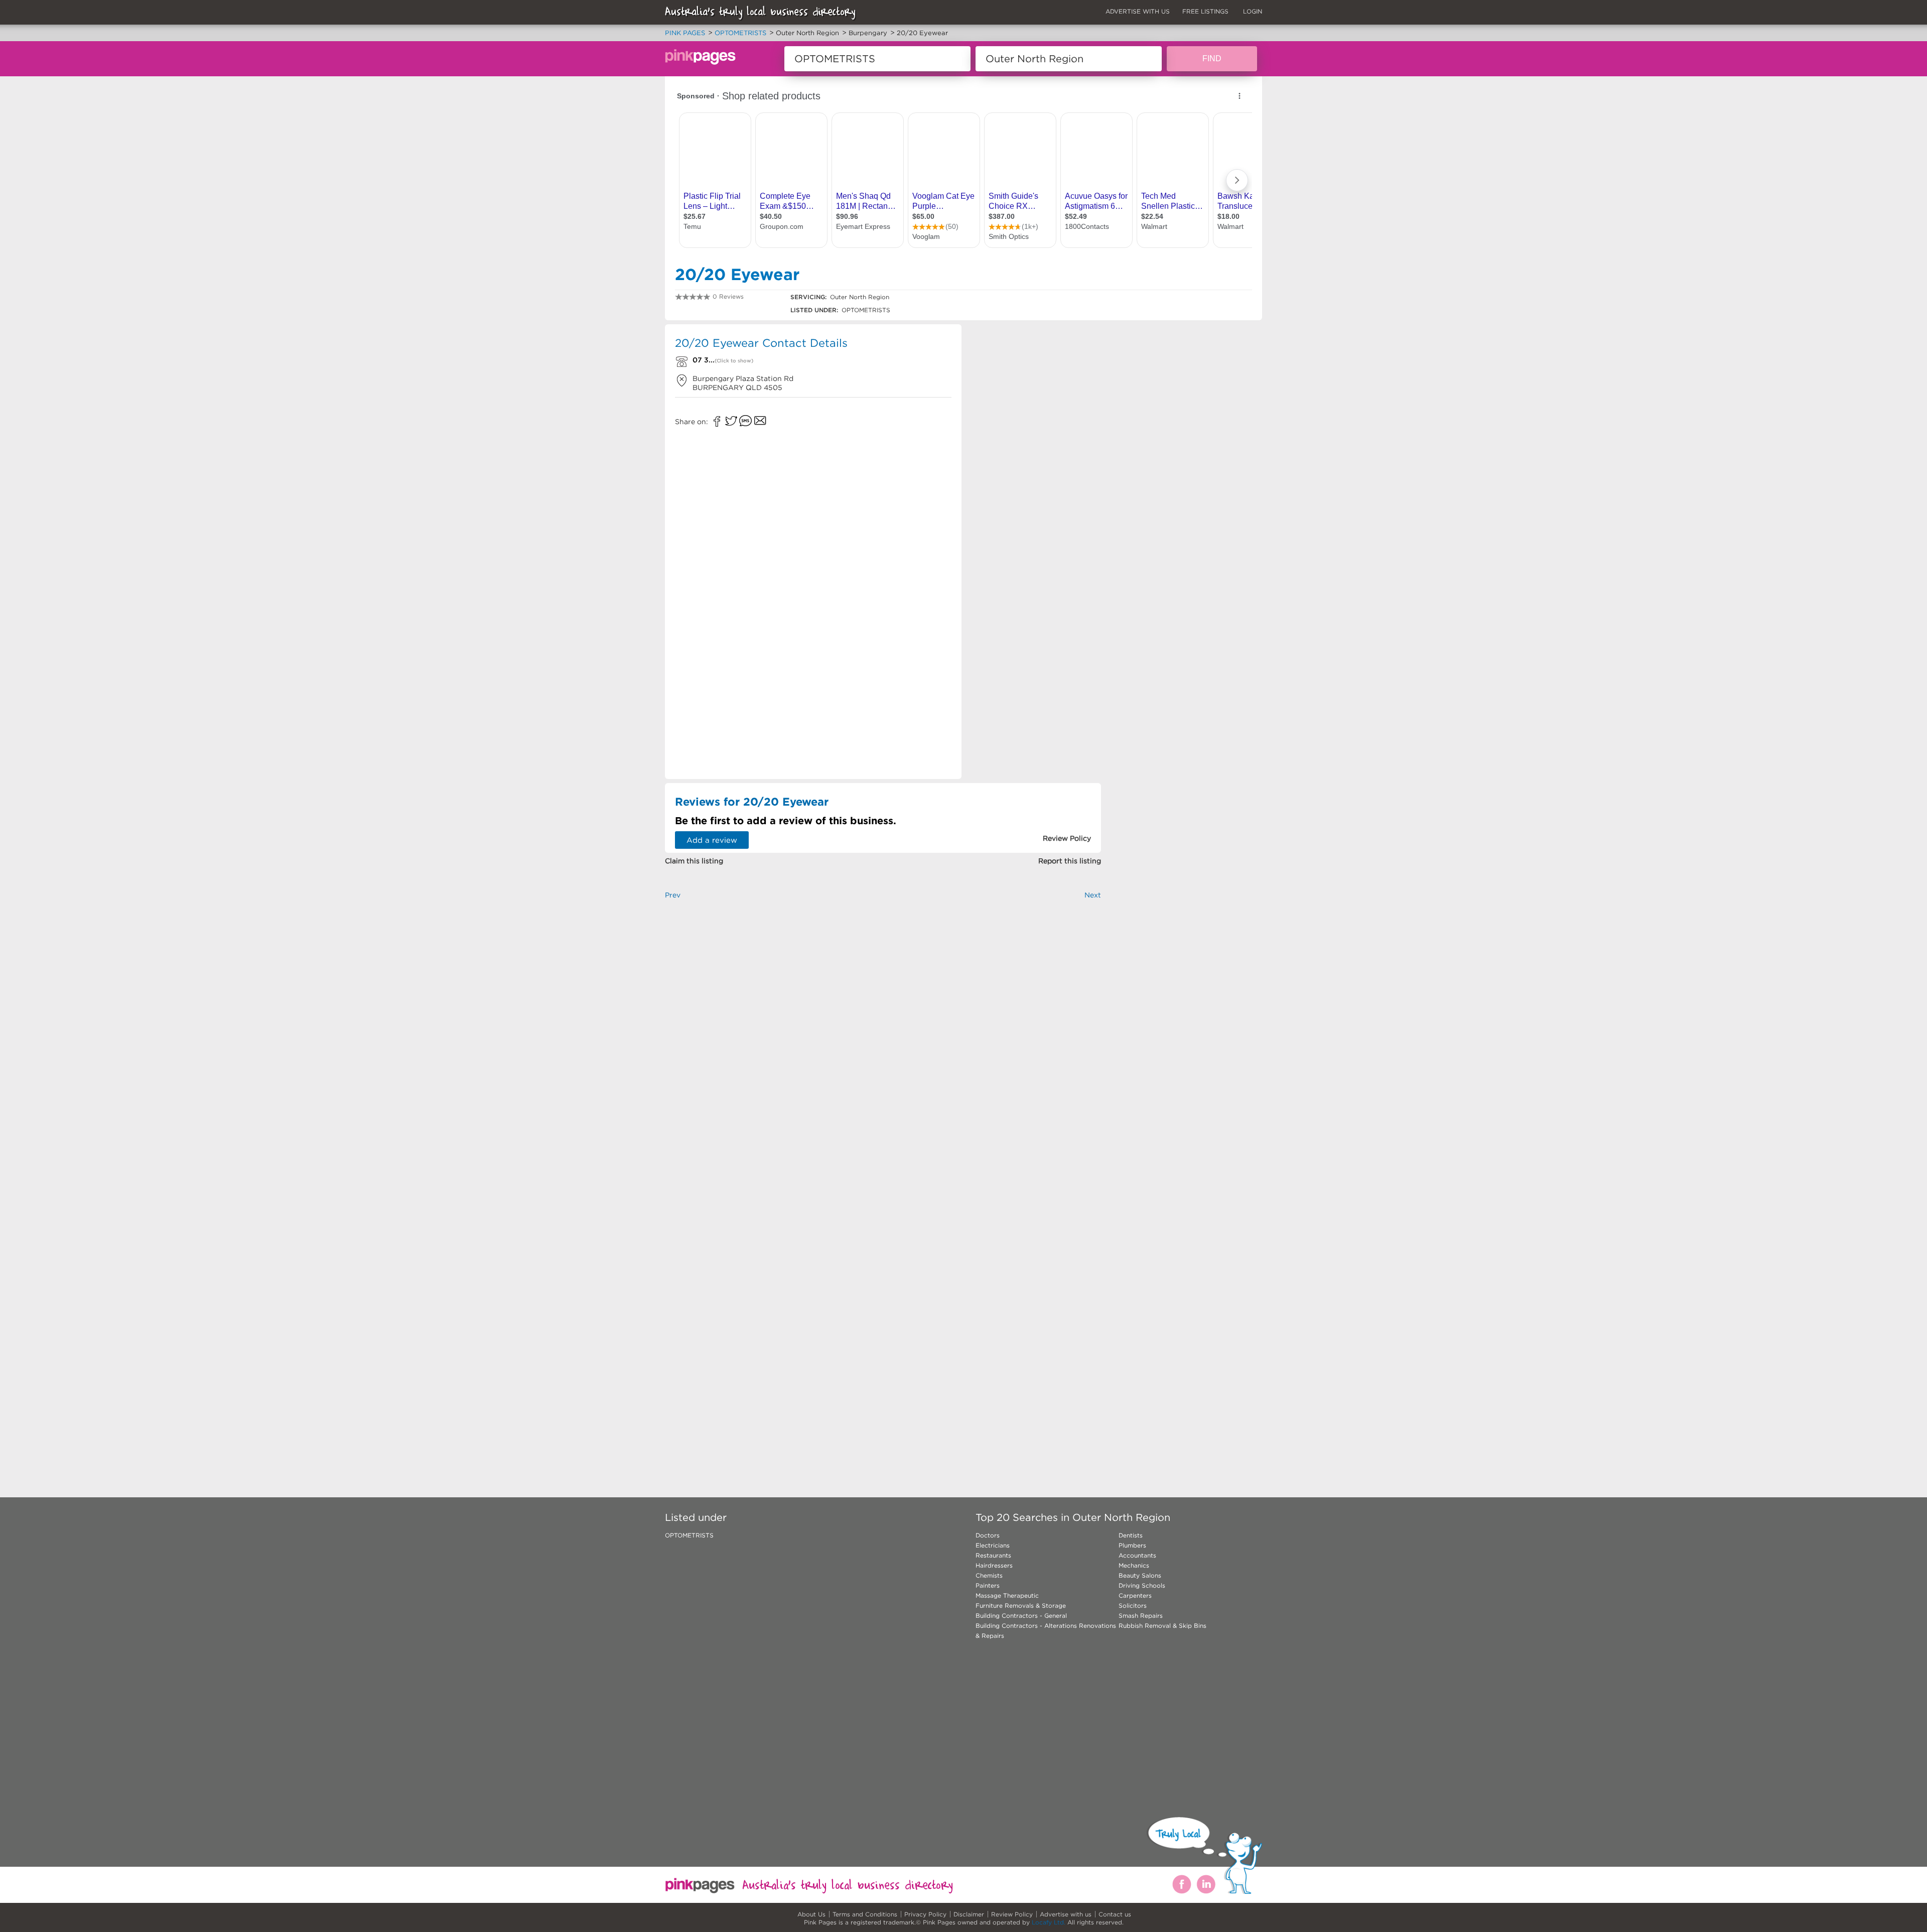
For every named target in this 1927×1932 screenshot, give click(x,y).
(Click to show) (734, 361)
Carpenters (1135, 1595)
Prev (673, 895)
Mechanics (1134, 1565)
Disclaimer (969, 1914)
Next (1093, 895)
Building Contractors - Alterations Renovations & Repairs (1046, 1631)
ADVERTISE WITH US (1138, 11)
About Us (811, 1914)
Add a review (712, 840)
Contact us (1115, 1914)
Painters (988, 1585)
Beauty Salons (1140, 1575)
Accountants (1137, 1555)
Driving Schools (1142, 1585)
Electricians (993, 1545)
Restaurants (993, 1555)
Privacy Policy (925, 1914)
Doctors (988, 1535)
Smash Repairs (1141, 1616)
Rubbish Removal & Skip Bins (1162, 1626)
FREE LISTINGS (1205, 11)
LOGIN (1253, 11)
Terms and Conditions (865, 1914)
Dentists (1131, 1535)
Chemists (989, 1575)
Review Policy (1012, 1914)
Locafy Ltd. (1049, 1922)
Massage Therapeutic (1007, 1595)
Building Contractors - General (1021, 1616)
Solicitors (1133, 1605)
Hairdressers (994, 1565)
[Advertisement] (1036, 397)
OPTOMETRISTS (689, 1535)
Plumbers (1132, 1545)
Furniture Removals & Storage (1021, 1605)
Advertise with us (1066, 1914)
